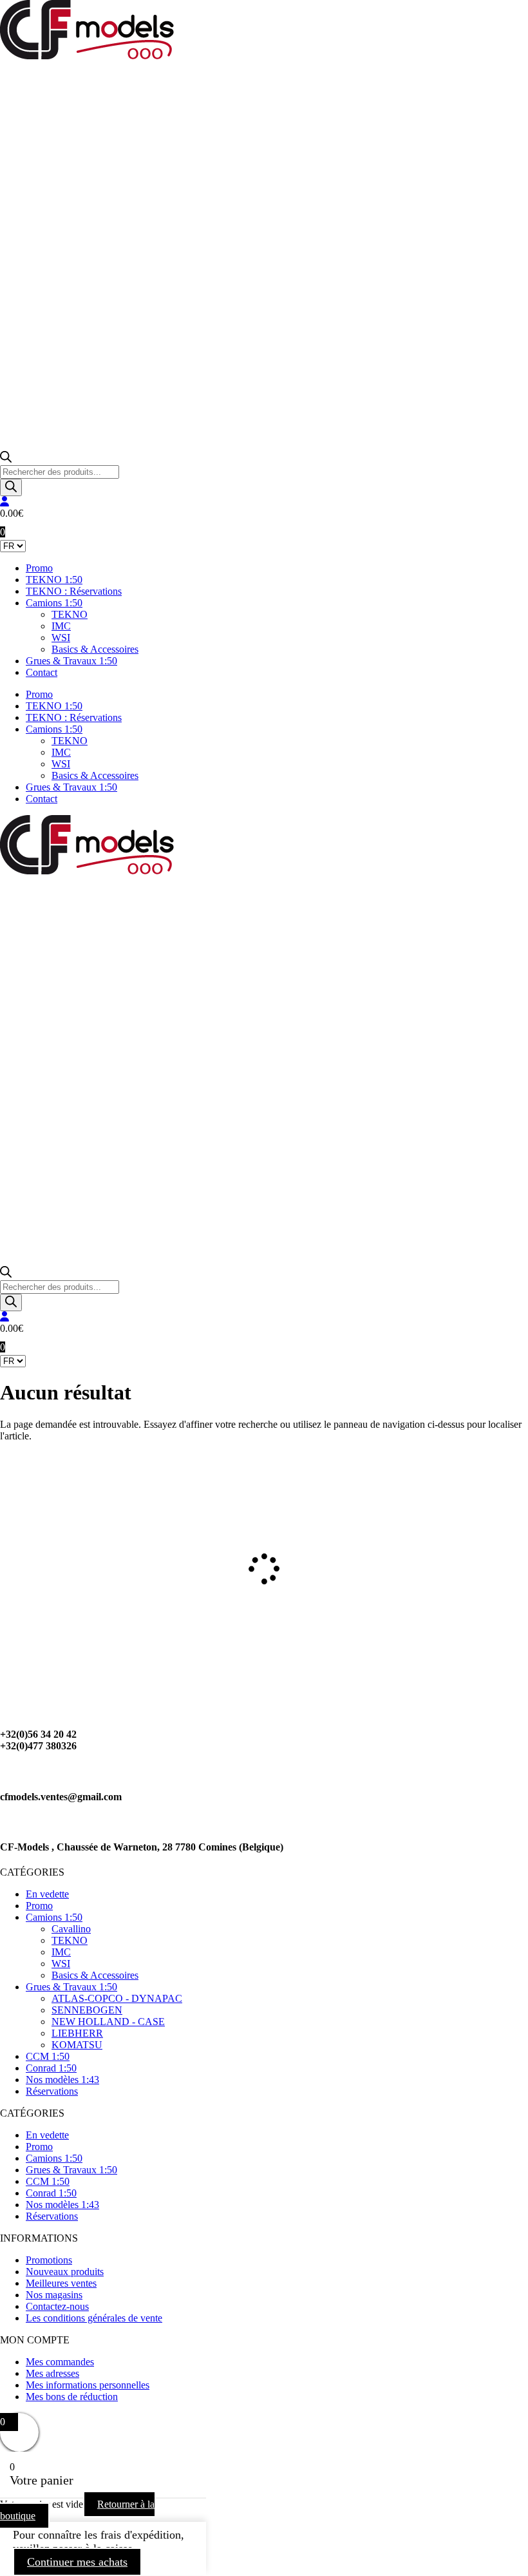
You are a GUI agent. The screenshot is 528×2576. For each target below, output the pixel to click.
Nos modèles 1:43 (62, 2080)
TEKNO (70, 614)
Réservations (52, 2091)
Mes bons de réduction (72, 2397)
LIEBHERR (77, 2033)
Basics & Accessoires (95, 649)
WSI (61, 638)
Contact (42, 672)
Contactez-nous (57, 2306)
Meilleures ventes (61, 2283)
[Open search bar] (6, 459)
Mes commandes (60, 2362)
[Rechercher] (11, 487)
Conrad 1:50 (51, 2068)
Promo (39, 568)
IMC (61, 626)
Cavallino (71, 1929)
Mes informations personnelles (88, 2385)
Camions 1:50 (54, 603)
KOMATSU (77, 2045)
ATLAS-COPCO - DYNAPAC (117, 1998)
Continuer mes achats (77, 2562)
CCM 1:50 (48, 2056)
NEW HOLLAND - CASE (108, 2022)
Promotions (49, 2260)
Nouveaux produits (65, 2272)
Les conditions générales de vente (94, 2318)
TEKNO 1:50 (54, 580)
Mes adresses (52, 2373)
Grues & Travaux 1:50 (71, 661)
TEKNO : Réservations (74, 591)
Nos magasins (54, 2295)
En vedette (47, 1894)
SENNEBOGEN (87, 2010)
